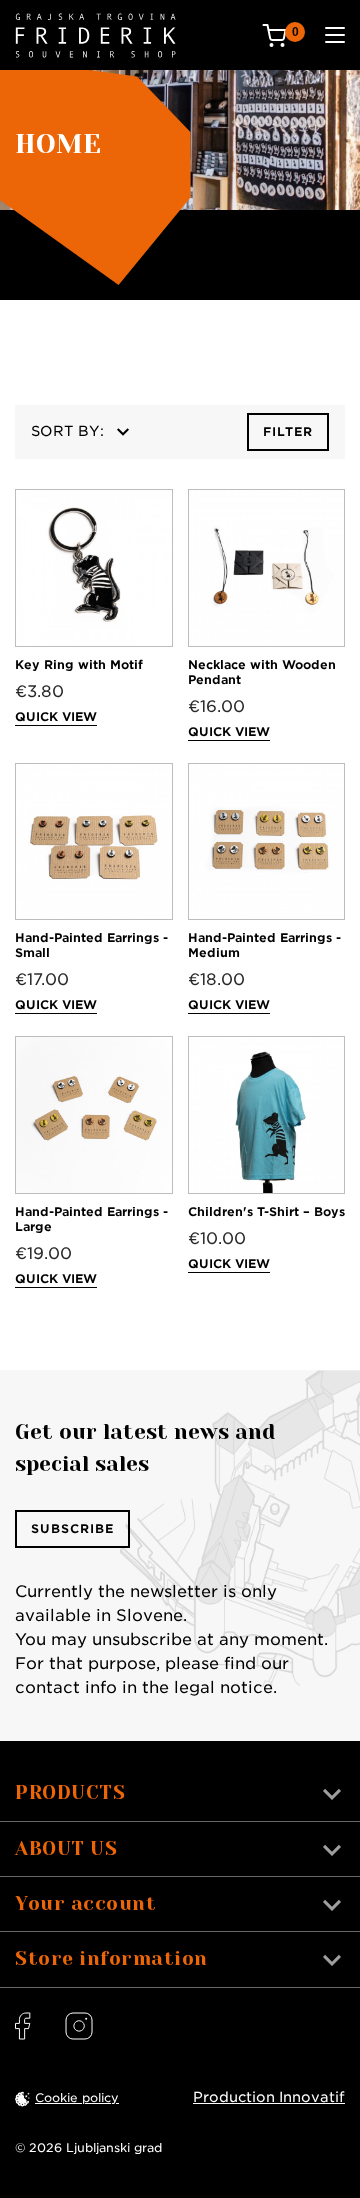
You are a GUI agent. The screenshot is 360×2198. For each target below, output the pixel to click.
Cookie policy (77, 2097)
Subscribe (72, 1528)
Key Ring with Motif (79, 664)
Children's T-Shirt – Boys (266, 1211)
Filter (288, 431)
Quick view (56, 716)
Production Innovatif (269, 2097)
